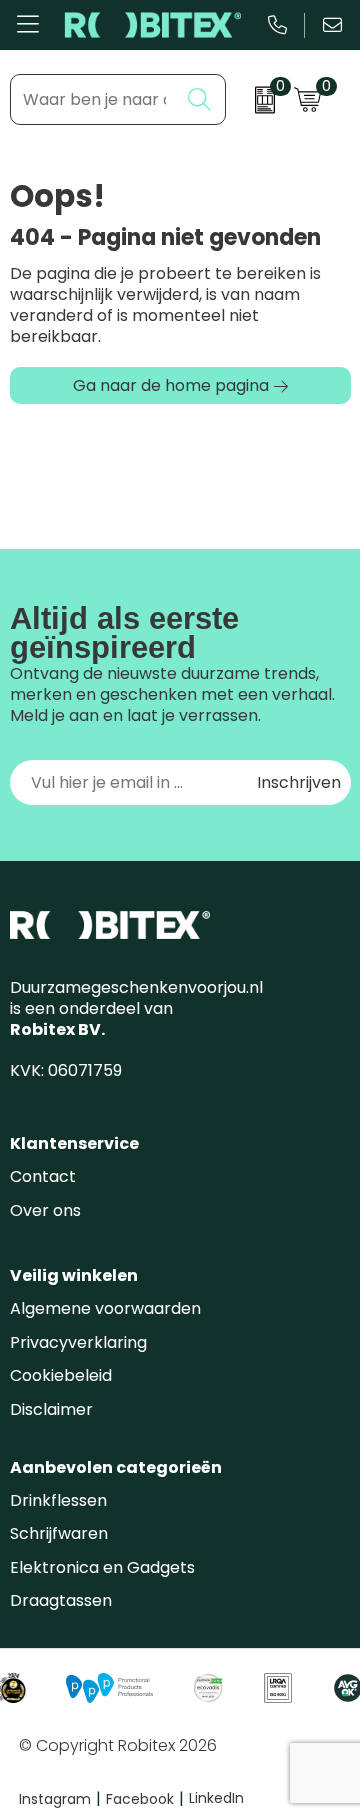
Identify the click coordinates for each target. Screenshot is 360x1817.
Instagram (60, 1799)
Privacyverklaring (78, 1342)
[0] (255, 100)
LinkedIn (216, 1798)
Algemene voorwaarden (105, 1308)
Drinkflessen (58, 1500)
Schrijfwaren (59, 1533)
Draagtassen (61, 1600)
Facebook (145, 1799)
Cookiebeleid (61, 1375)
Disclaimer (51, 1409)
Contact (43, 1176)
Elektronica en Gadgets (102, 1567)
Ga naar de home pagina (171, 385)
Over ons (45, 1210)
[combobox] (95, 99)
